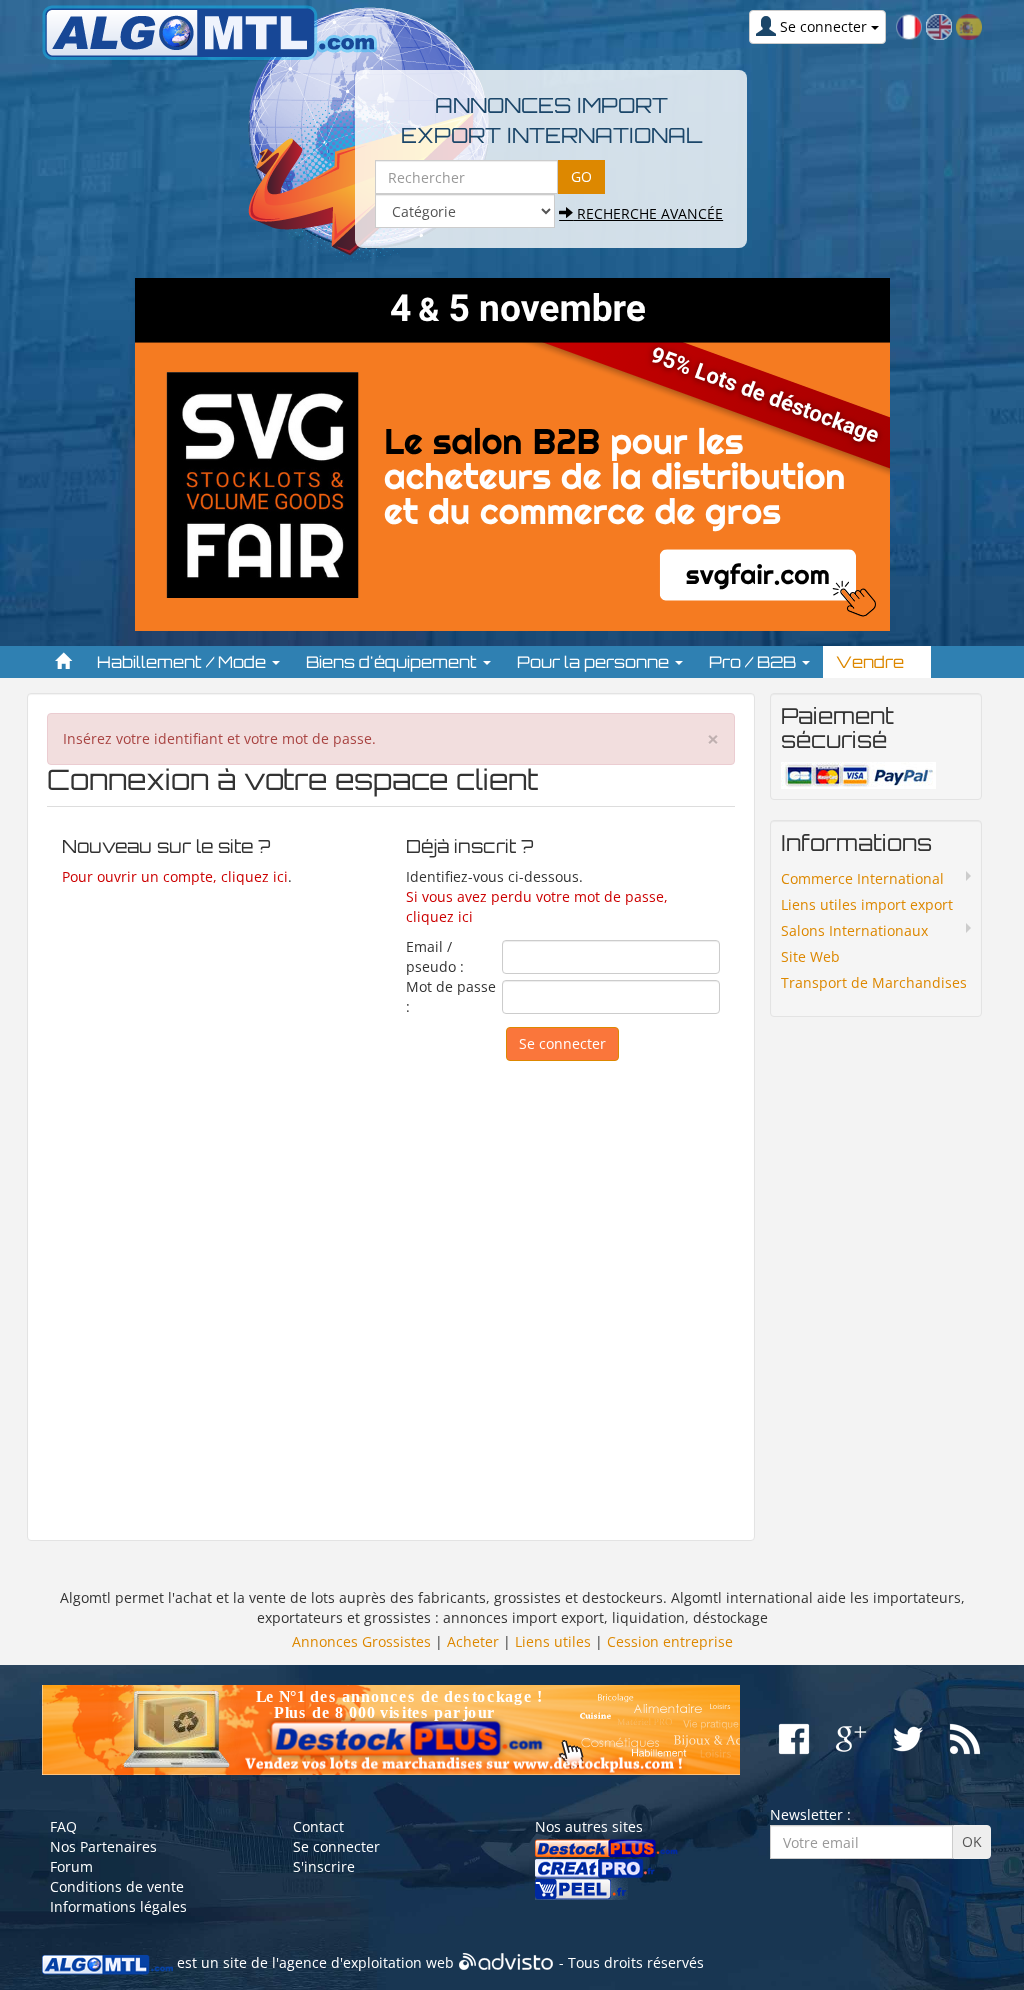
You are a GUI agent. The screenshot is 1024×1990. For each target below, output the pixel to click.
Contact (318, 1826)
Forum (71, 1866)
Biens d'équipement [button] (393, 662)
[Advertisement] (391, 1291)
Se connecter (336, 1846)
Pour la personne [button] (595, 662)
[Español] (969, 25)
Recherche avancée (648, 213)
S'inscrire (324, 1866)
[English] (939, 25)
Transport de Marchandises (874, 982)
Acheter (473, 1641)
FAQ (63, 1826)
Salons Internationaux (854, 930)
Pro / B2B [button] (754, 662)
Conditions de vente (117, 1886)
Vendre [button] (872, 662)
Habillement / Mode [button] (183, 662)
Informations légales (118, 1906)
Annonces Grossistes (361, 1641)
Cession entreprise (670, 1641)
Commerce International (862, 878)
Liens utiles (553, 1641)
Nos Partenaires (103, 1846)
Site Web (810, 956)
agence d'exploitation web (366, 1962)
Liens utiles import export (867, 904)
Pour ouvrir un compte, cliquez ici (175, 876)
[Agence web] (506, 1962)
